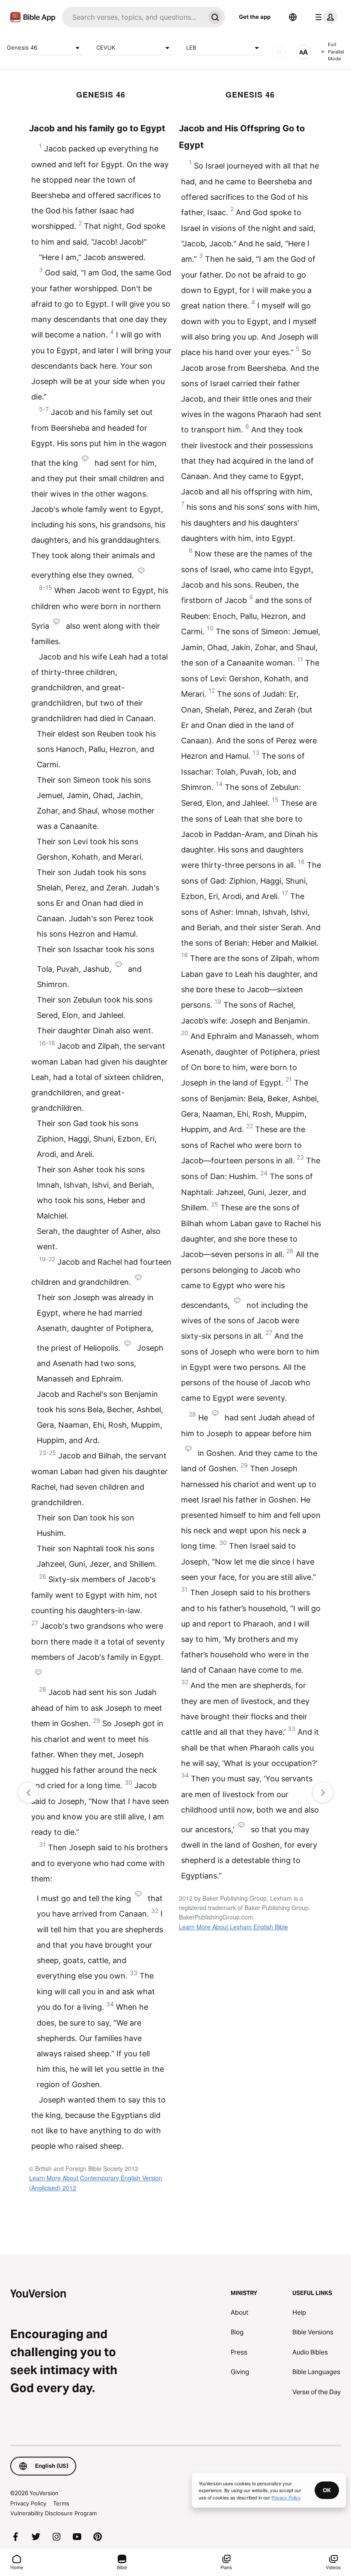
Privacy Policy (28, 2503)
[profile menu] (324, 17)
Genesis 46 (22, 47)
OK (327, 2490)
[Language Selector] (293, 17)
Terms (61, 2503)
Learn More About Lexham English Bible (234, 1927)
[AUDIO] (279, 52)
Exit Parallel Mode (336, 52)
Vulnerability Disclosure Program (54, 2513)
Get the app (255, 17)
